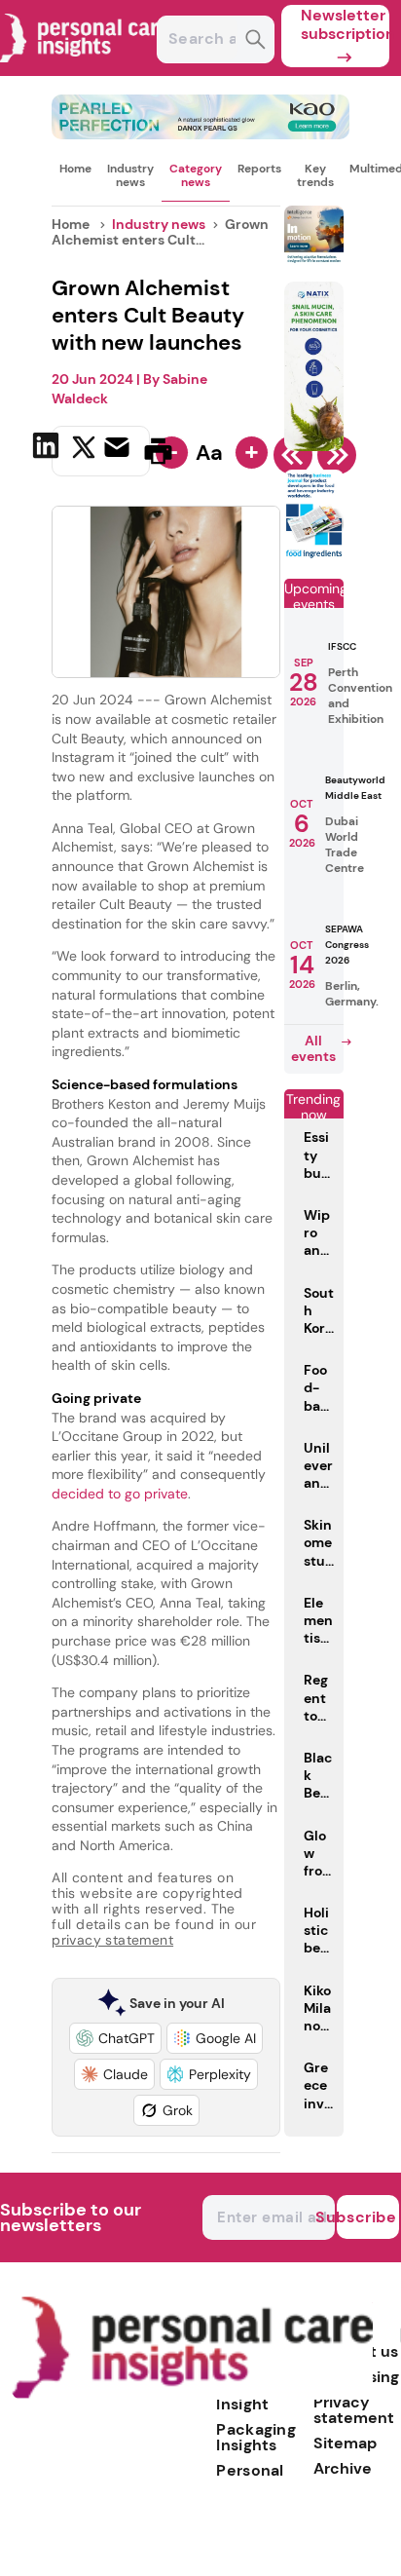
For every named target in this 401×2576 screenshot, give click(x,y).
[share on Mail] (119, 449)
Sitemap (345, 2443)
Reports (259, 169)
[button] (115, 2038)
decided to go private (120, 1494)
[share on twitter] (84, 450)
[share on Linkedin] (48, 449)
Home (75, 169)
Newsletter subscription (345, 24)
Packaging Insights (256, 2437)
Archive (343, 2468)
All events (313, 1048)
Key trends (315, 175)
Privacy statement (354, 2410)
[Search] (255, 41)
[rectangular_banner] (314, 555)
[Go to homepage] (192, 2394)
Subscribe (367, 2217)
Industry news (130, 175)
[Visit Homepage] (86, 71)
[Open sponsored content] (200, 134)
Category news (196, 175)
